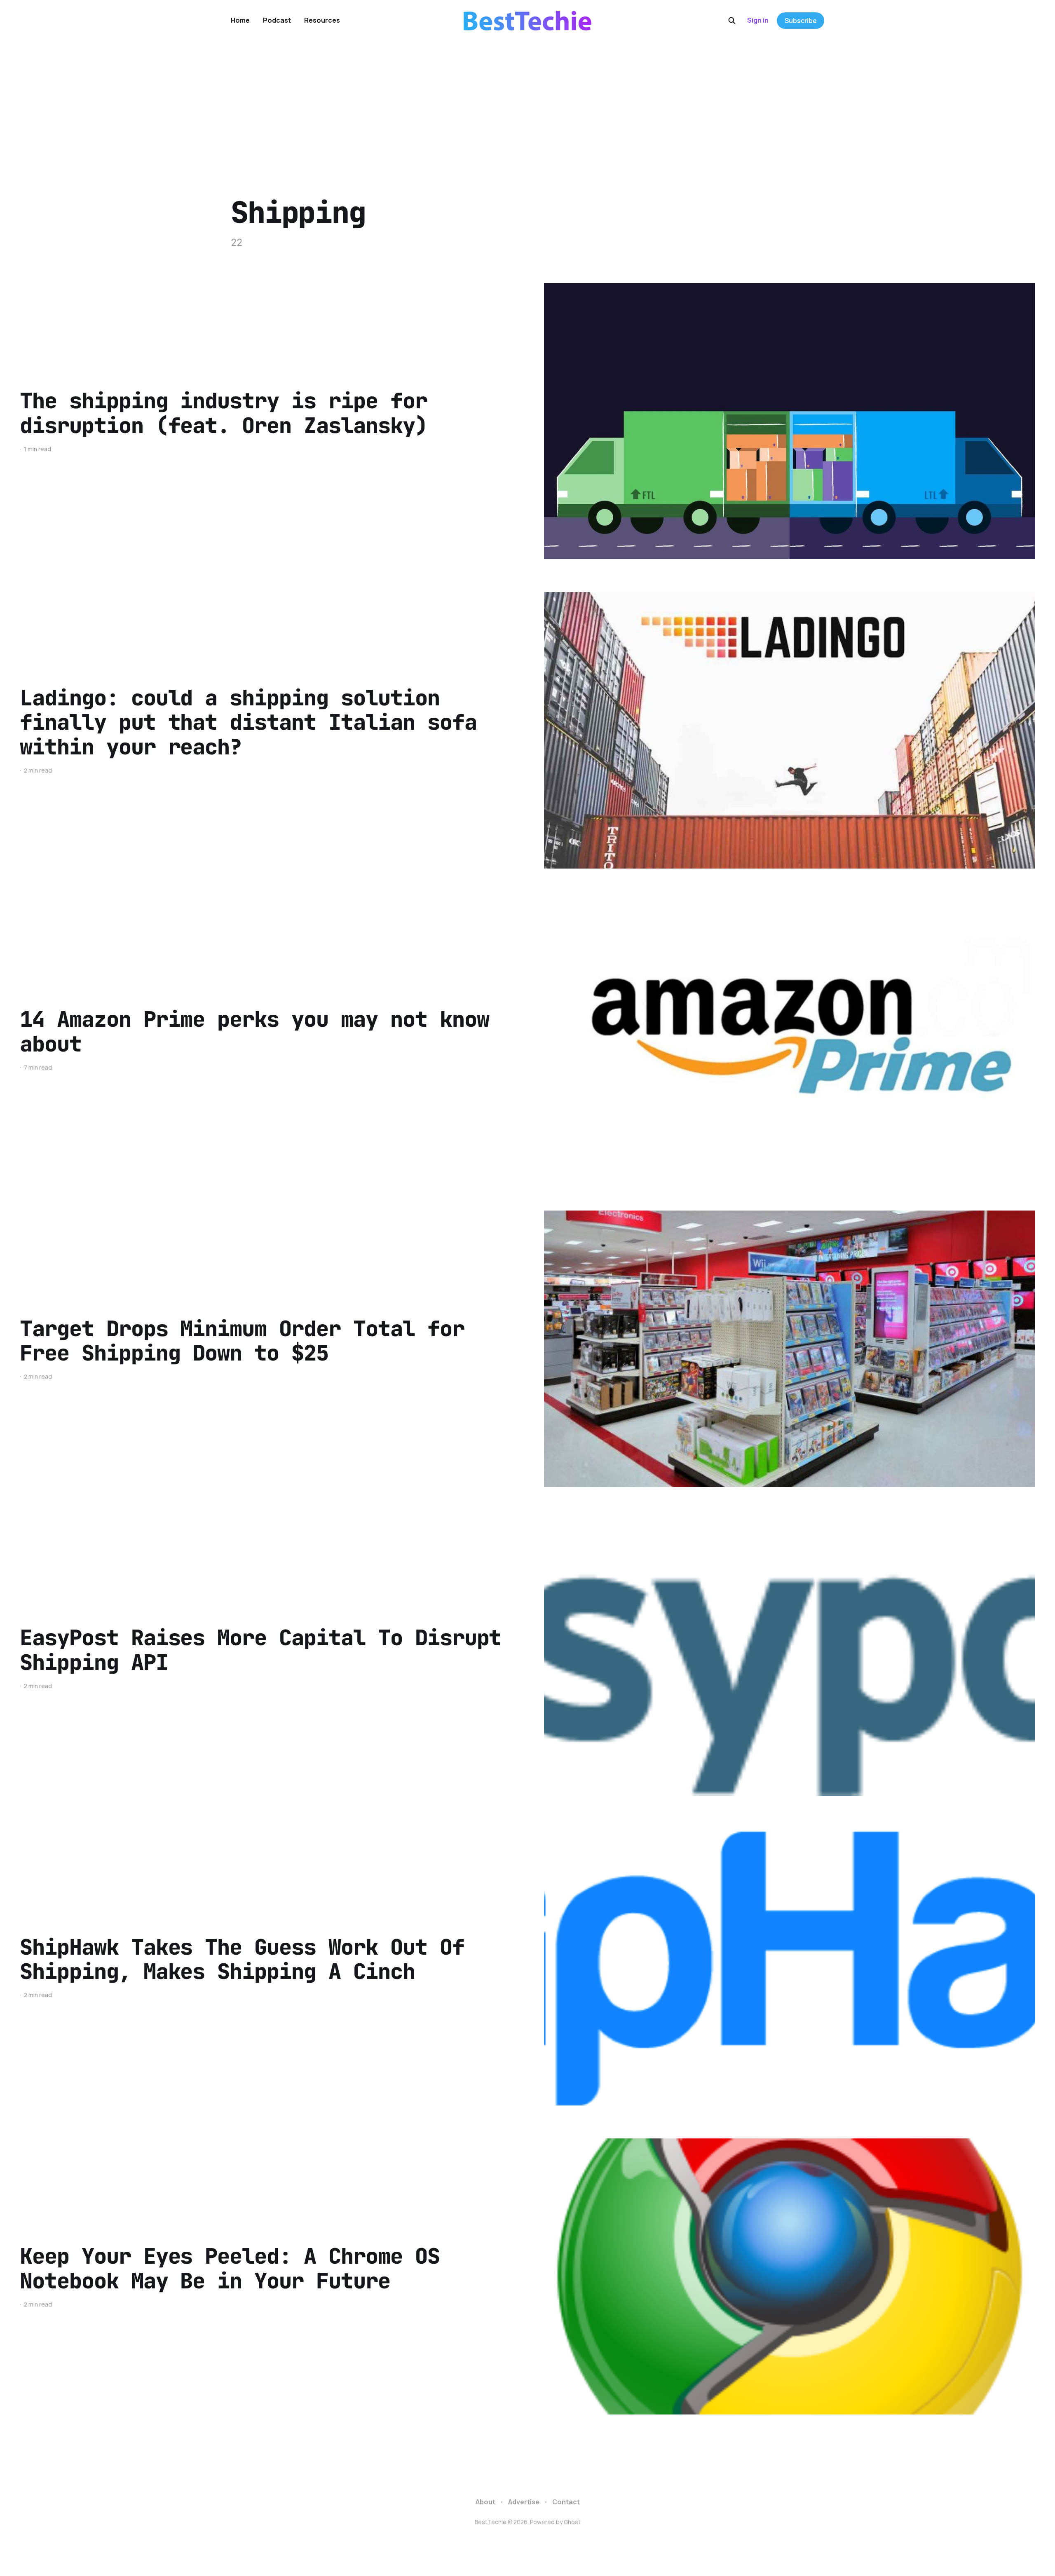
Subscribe (801, 21)
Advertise (524, 2502)
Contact (566, 2502)
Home (240, 20)
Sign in (758, 20)
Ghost (572, 2522)
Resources (322, 20)
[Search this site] (732, 21)
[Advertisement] (527, 103)
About (485, 2502)
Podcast (277, 20)
